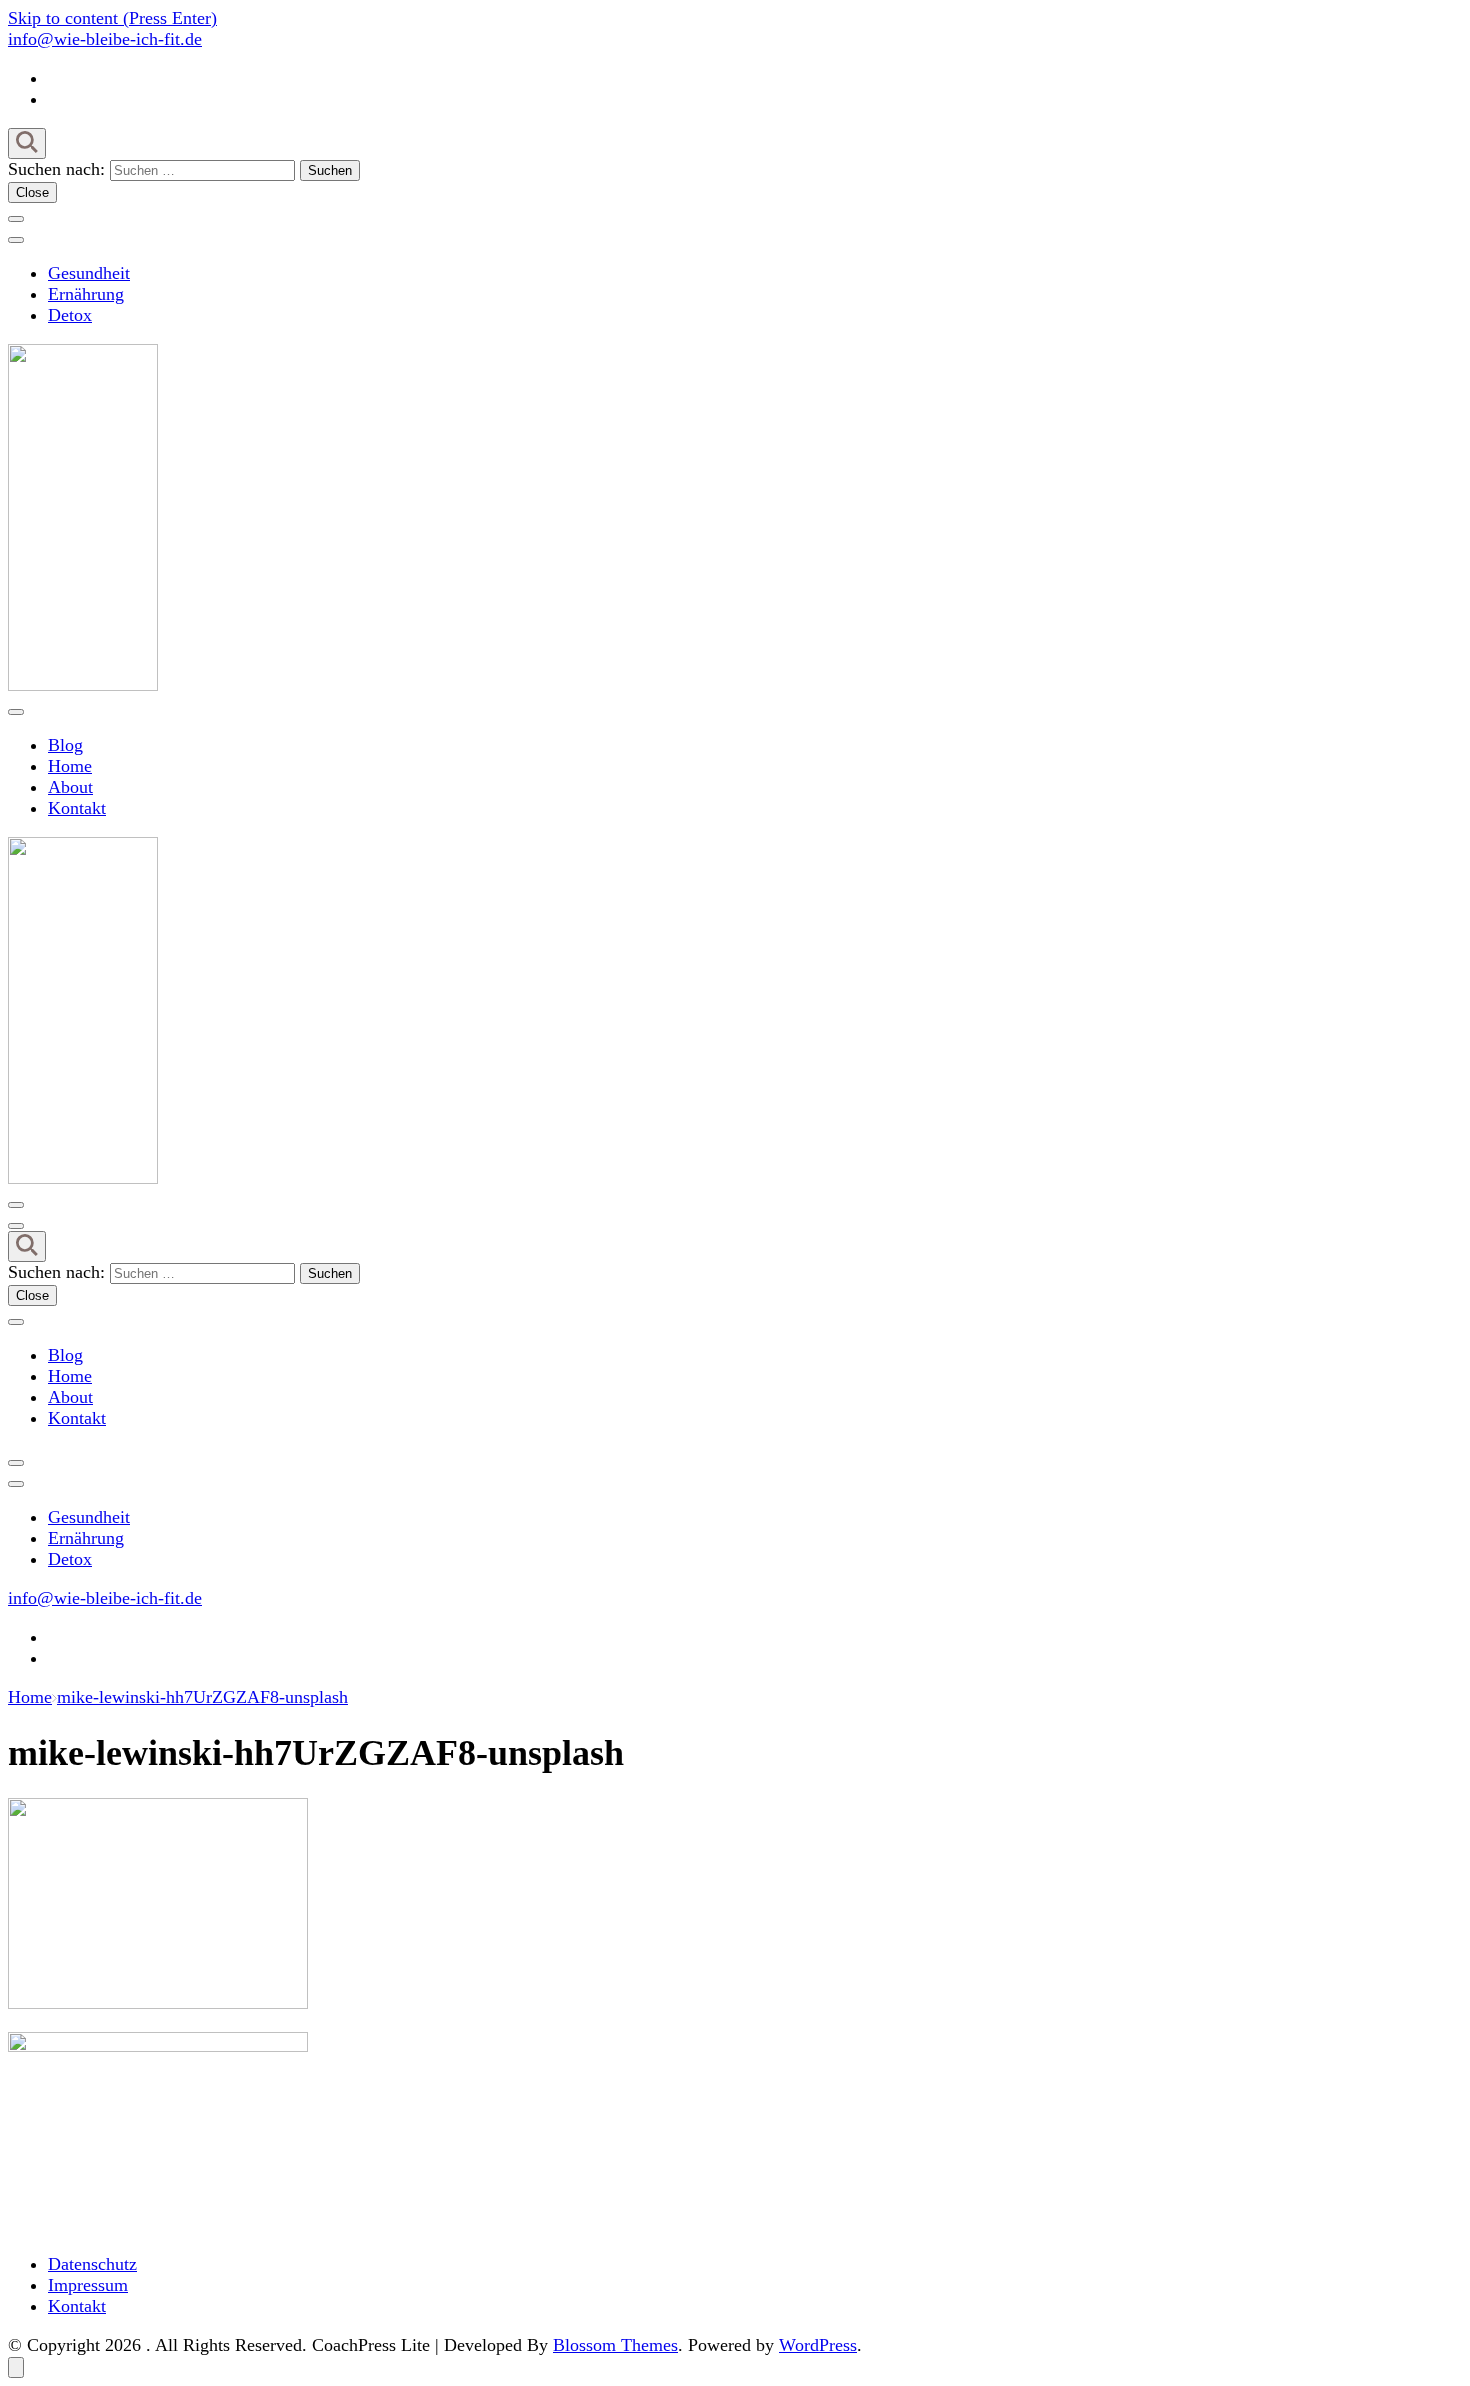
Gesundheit (89, 273)
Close (32, 192)
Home (70, 766)
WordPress (818, 2345)
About (70, 787)
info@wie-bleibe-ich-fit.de (105, 39)
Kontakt (77, 808)
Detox (70, 315)
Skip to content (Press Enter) (112, 18)
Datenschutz (92, 2264)
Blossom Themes (615, 2345)
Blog (65, 745)
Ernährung (86, 294)
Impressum (88, 2285)
